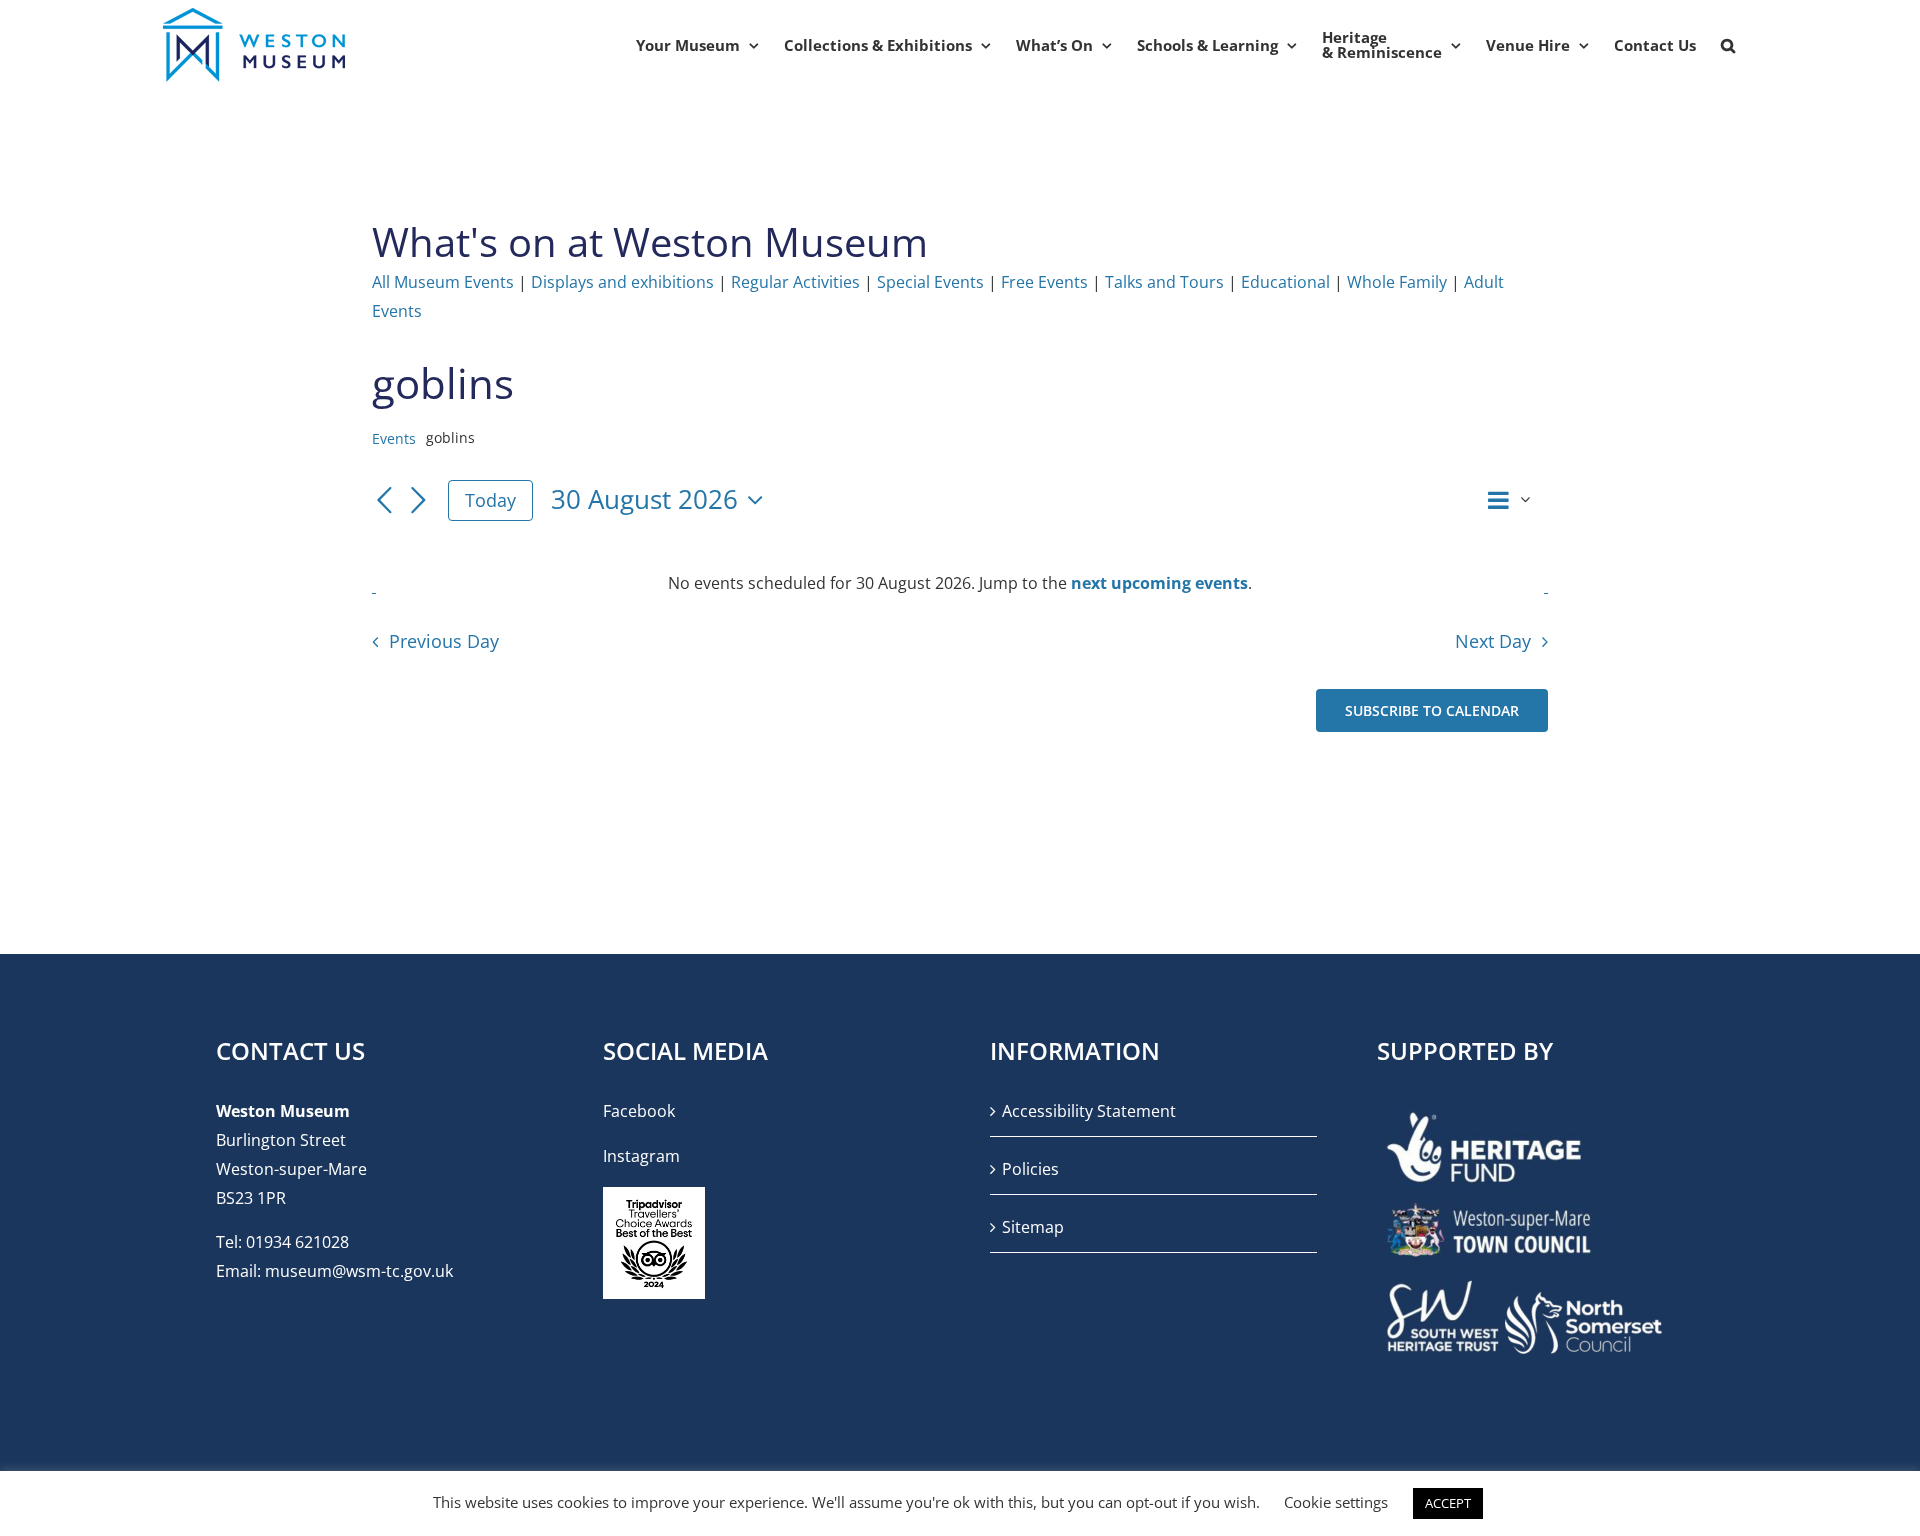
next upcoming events (1159, 583)
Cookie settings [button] (1336, 1502)
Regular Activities (795, 282)
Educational (1285, 282)
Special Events (930, 282)
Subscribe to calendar (1432, 710)
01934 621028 (297, 1242)
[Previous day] (384, 502)
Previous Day (443, 641)
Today (490, 500)
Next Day (1493, 641)
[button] (1728, 45)
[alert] (960, 583)
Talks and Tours (1164, 282)
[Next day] (418, 502)
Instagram (641, 1156)
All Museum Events (443, 282)
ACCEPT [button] (1448, 1503)
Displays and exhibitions (622, 282)
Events (394, 438)
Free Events (1044, 282)
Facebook (639, 1111)
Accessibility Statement (1089, 1111)
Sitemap (1033, 1227)
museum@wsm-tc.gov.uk (359, 1271)
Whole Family (1397, 282)
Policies (1030, 1169)
